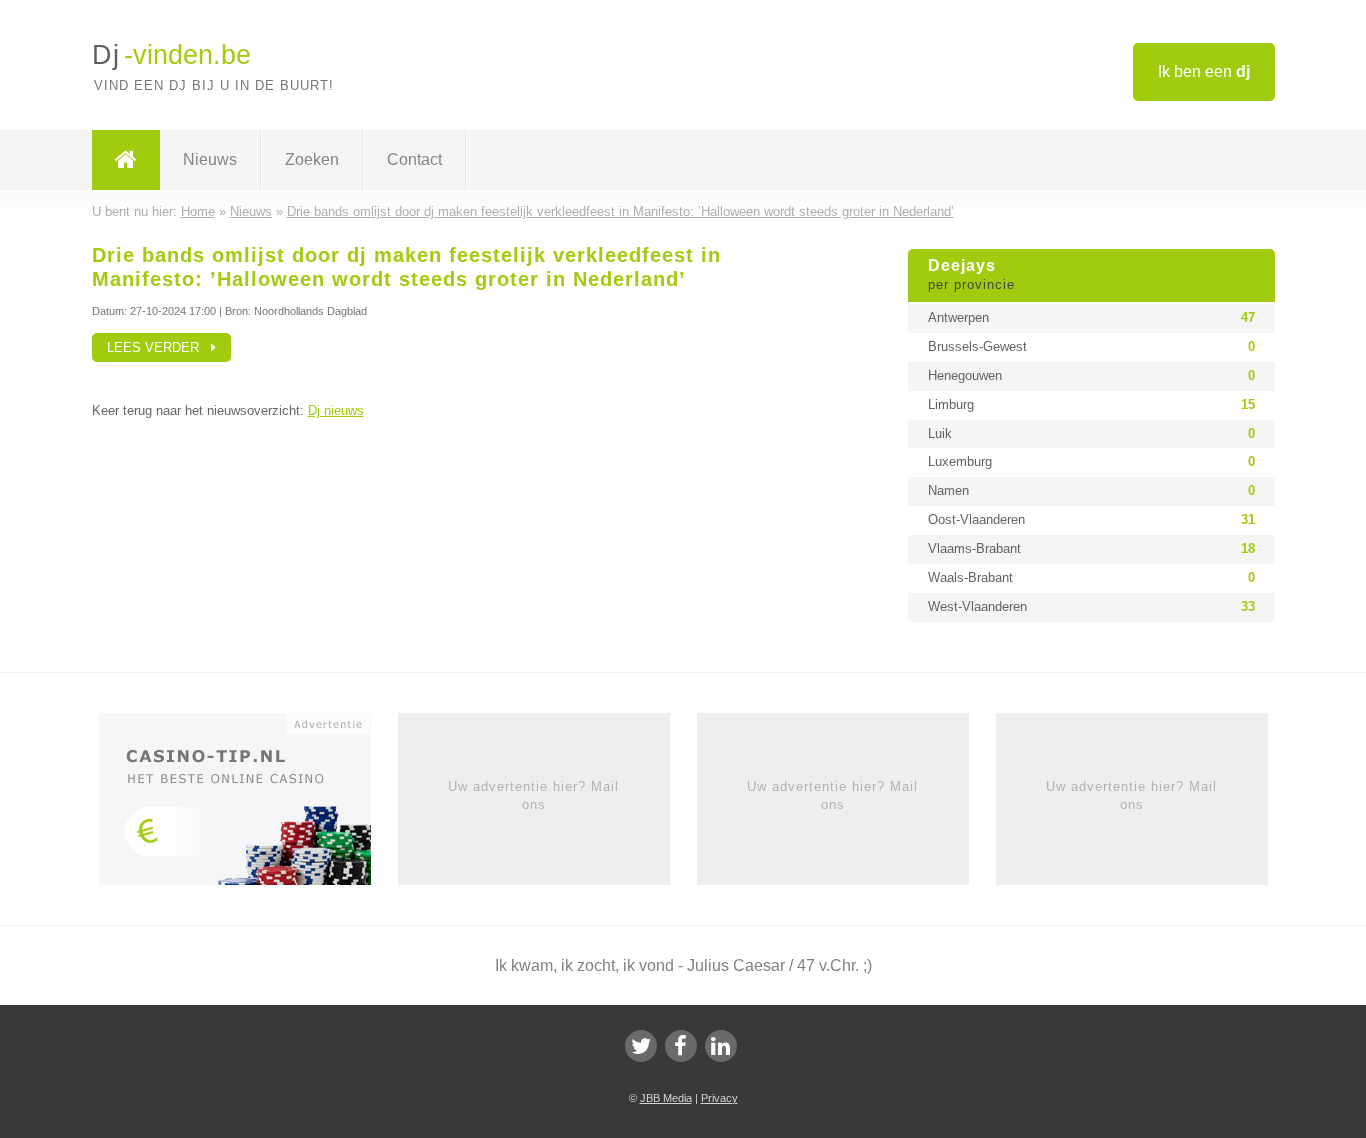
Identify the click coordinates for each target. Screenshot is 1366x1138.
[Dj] (126, 160)
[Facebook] (681, 1046)
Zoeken (312, 159)
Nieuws (210, 159)
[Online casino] (248, 805)
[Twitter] (641, 1046)
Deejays (971, 275)
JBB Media (666, 1098)
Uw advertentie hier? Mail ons (533, 795)
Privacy (719, 1098)
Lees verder (159, 347)
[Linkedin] (721, 1046)
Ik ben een (1204, 71)
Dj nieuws (336, 410)
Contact (414, 159)
